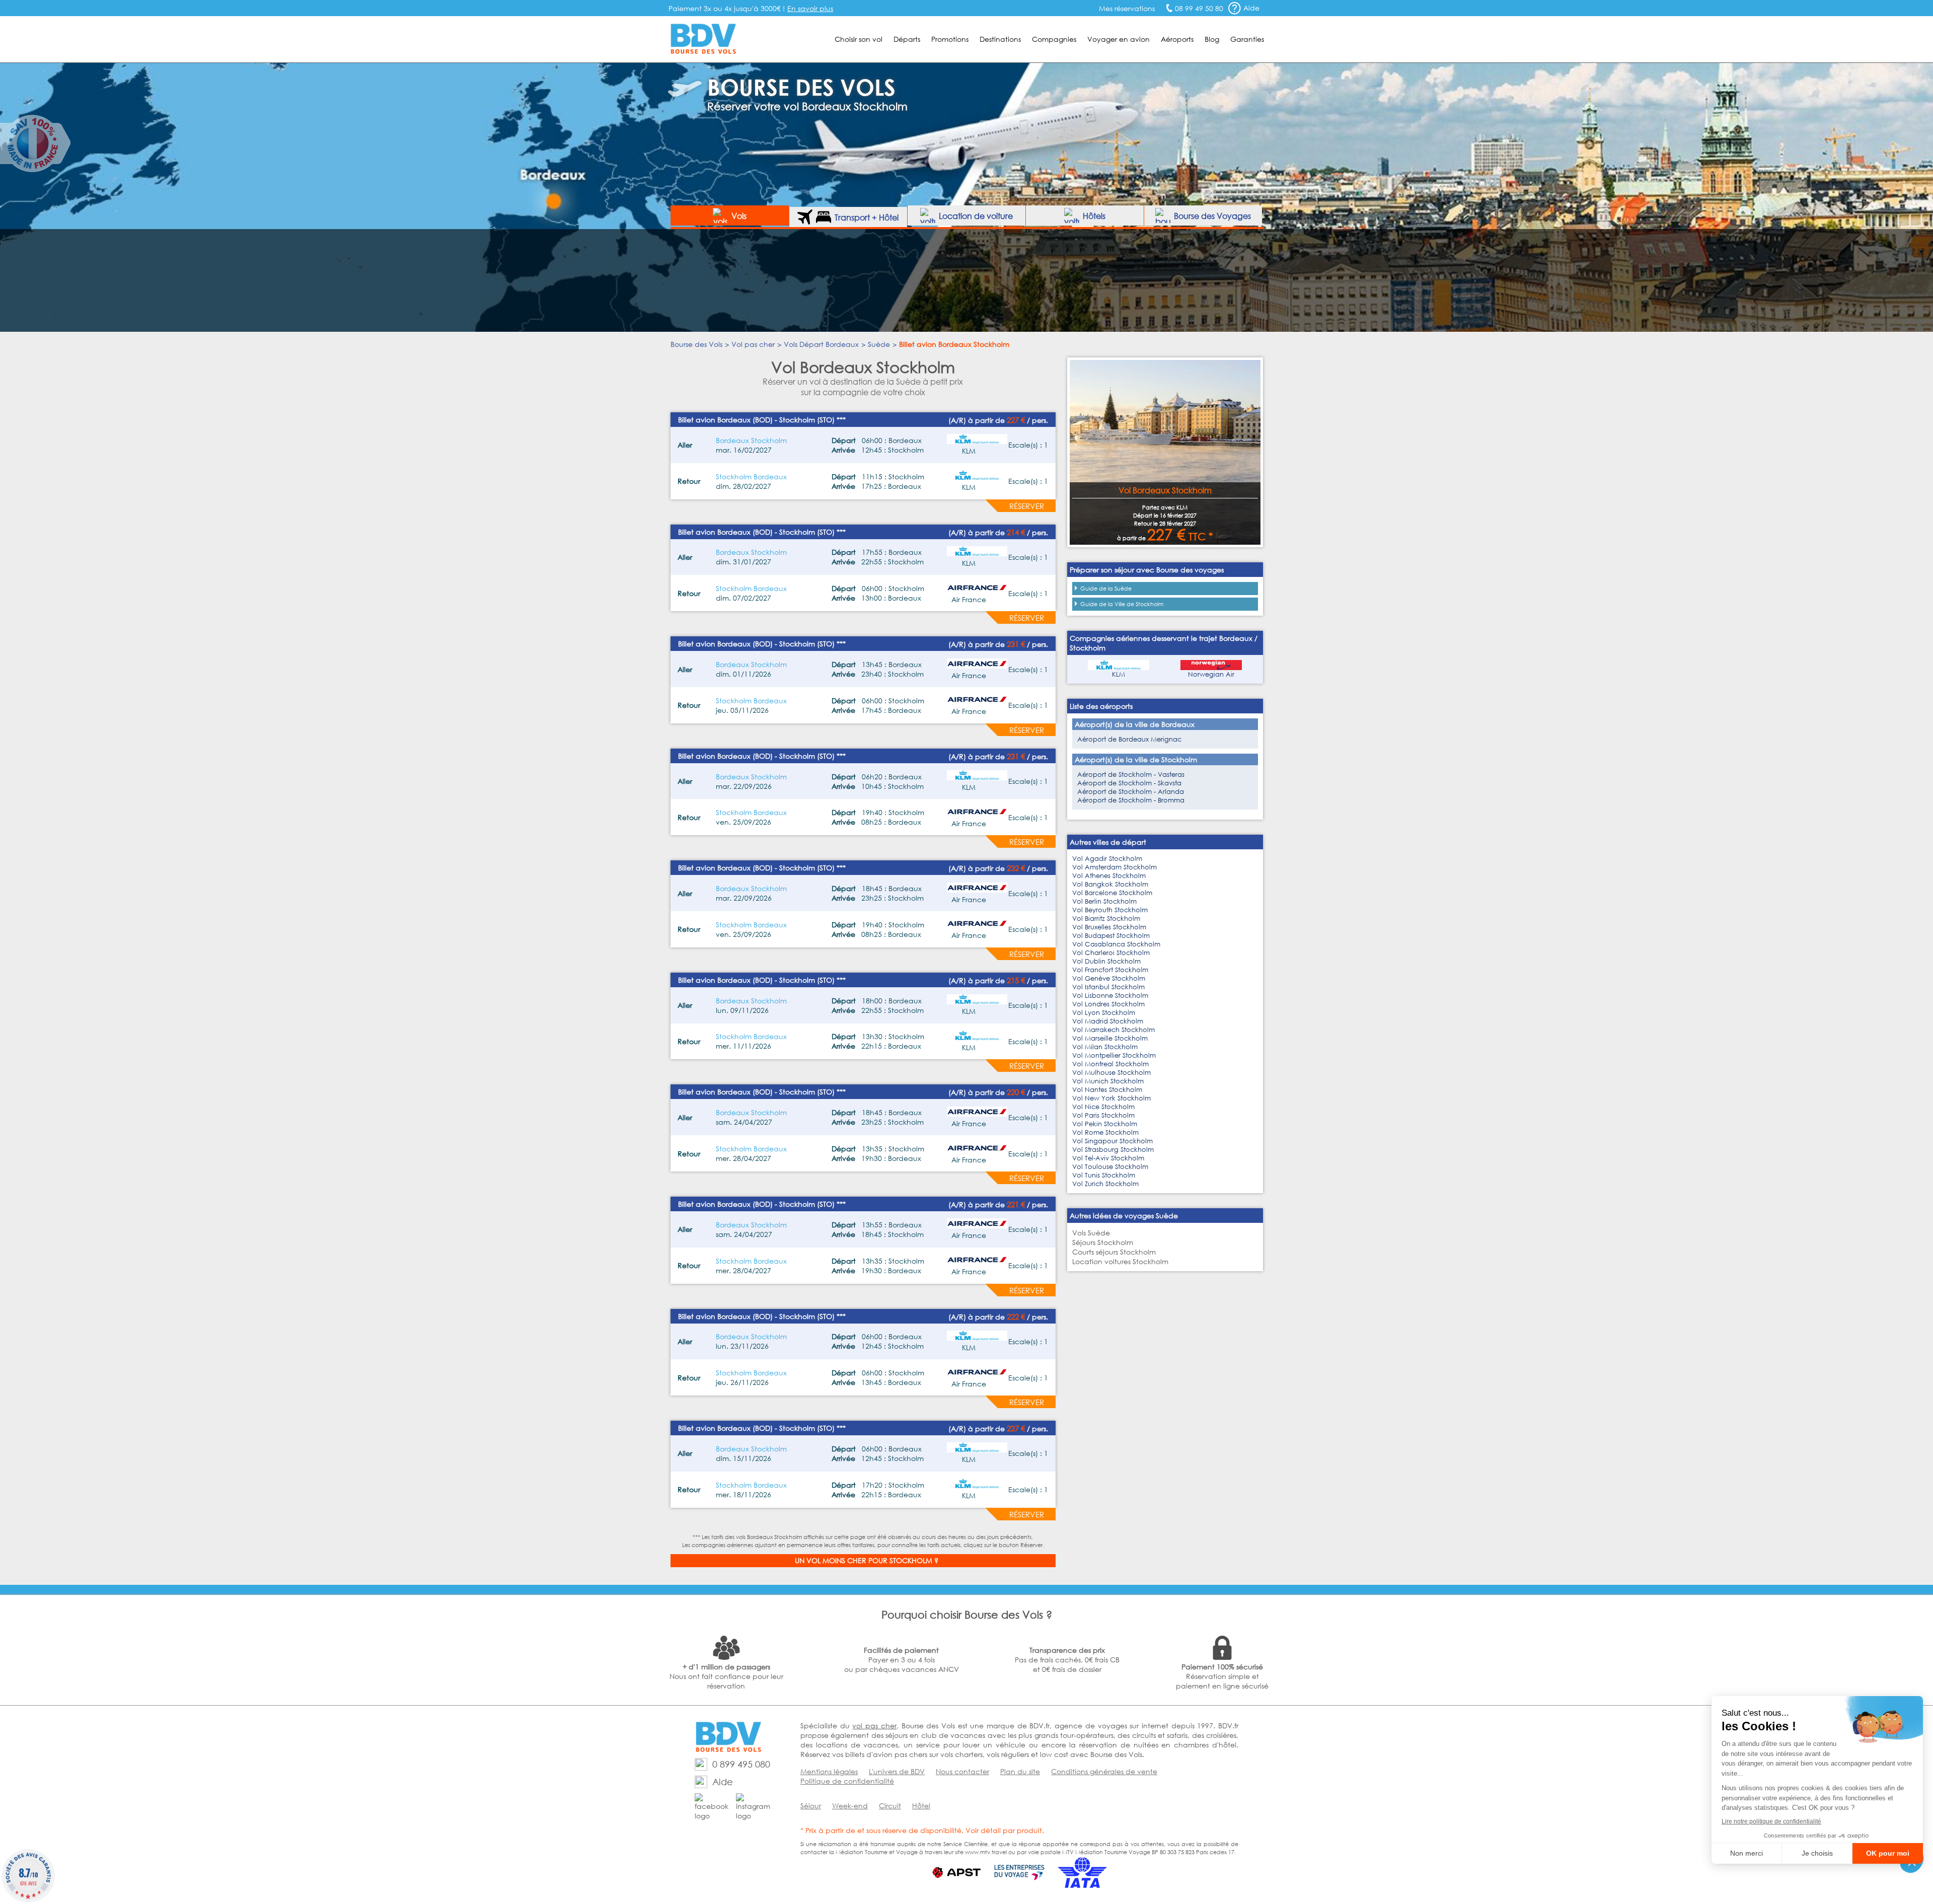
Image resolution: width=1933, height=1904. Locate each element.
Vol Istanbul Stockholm (1108, 987)
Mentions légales (829, 1771)
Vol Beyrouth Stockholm (1110, 910)
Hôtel (921, 1806)
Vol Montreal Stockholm (1110, 1064)
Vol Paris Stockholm (1103, 1115)
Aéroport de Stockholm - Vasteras (1131, 775)
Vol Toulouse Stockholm (1110, 1167)
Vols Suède (1091, 1233)
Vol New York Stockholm (1111, 1098)
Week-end (850, 1806)
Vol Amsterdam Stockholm (1114, 867)
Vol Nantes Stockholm (1107, 1090)
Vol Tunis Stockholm (1104, 1175)
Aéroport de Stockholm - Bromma (1131, 800)
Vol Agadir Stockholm (1107, 859)
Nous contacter (962, 1771)
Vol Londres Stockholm (1108, 1004)
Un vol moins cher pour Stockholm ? (867, 1560)
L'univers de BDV (897, 1771)
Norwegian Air (1211, 674)
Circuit (890, 1806)
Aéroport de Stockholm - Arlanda (1131, 792)
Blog (1212, 39)
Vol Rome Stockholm (1105, 1132)
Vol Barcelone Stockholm (1112, 893)
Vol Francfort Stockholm (1110, 970)
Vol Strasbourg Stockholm (1113, 1150)
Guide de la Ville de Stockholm (1122, 604)
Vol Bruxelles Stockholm (1109, 927)
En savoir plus (810, 8)
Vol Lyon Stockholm (1104, 1013)
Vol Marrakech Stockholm (1113, 1030)
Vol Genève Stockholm (1109, 978)
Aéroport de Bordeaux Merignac (1129, 739)
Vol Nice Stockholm (1103, 1107)
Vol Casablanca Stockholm (1116, 944)
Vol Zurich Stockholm (1105, 1184)
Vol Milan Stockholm (1105, 1047)
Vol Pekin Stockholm (1105, 1124)
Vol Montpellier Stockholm (1114, 1055)
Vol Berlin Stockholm (1104, 901)
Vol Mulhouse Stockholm (1111, 1073)
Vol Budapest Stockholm (1111, 936)
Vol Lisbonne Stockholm (1110, 996)
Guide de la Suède (1106, 589)
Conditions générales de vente (1104, 1771)
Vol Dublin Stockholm (1106, 961)
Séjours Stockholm (1103, 1242)
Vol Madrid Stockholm (1108, 1021)
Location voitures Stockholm (1120, 1261)
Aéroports (1177, 39)
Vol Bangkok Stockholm (1110, 884)
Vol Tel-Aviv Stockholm (1108, 1158)
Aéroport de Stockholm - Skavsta (1129, 783)
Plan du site (1020, 1771)
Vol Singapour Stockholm (1112, 1141)
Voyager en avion (1119, 39)
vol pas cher (874, 1726)
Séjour (811, 1806)
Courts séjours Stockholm (1114, 1252)
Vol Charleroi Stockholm (1111, 953)
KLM (1119, 674)
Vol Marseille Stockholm (1110, 1038)
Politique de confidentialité (847, 1781)
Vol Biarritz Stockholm (1106, 919)
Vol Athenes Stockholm (1109, 876)
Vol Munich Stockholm (1108, 1081)
